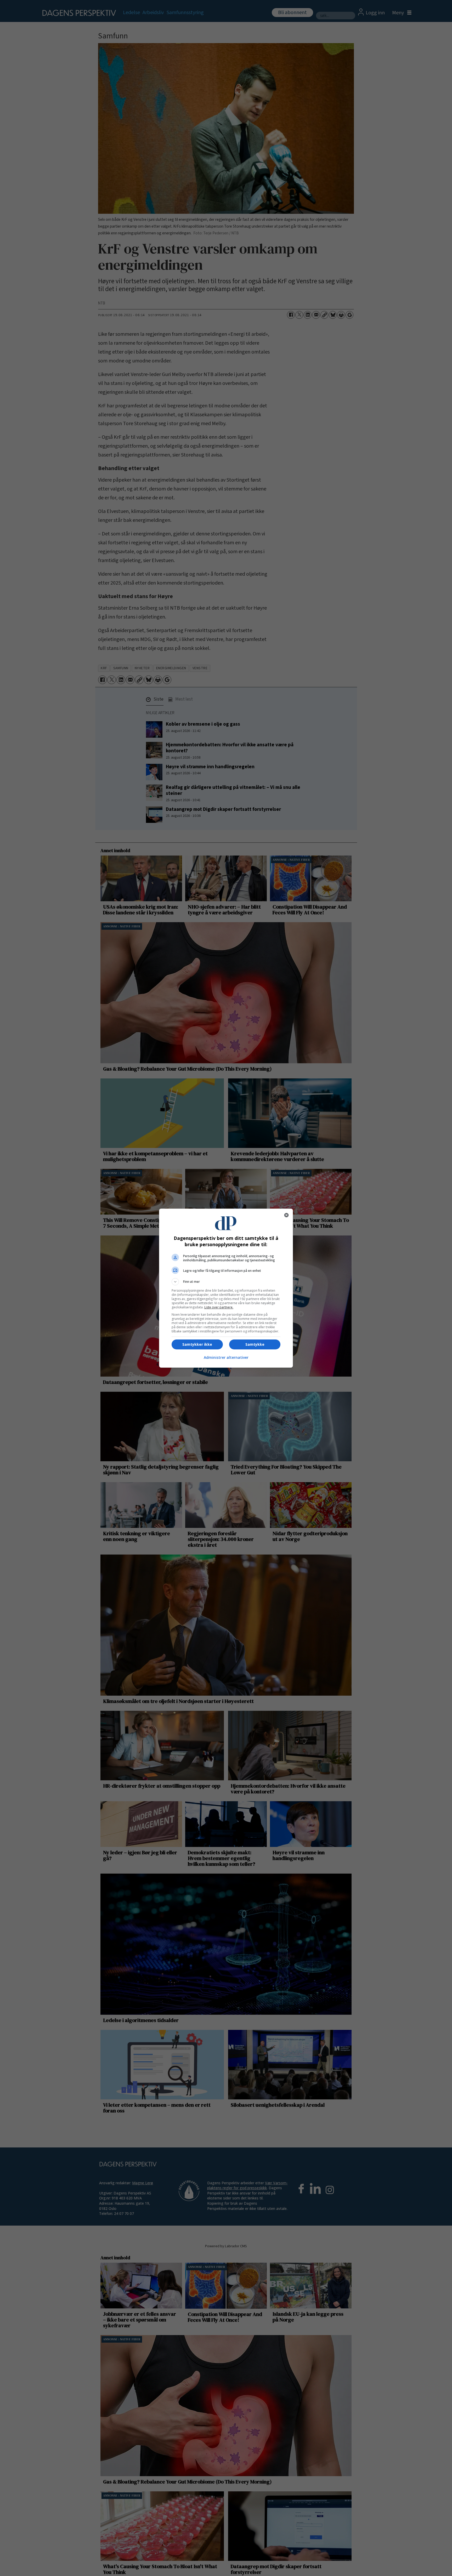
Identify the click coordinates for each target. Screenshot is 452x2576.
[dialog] (226, 1288)
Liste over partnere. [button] (219, 1307)
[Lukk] (286, 1215)
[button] (226, 1282)
